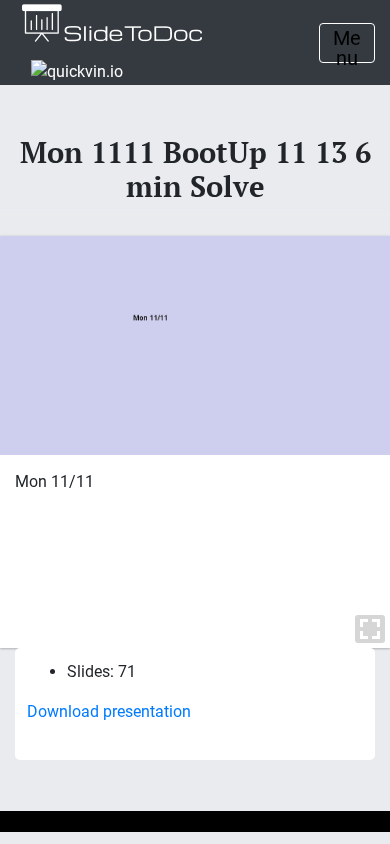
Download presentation (109, 711)
